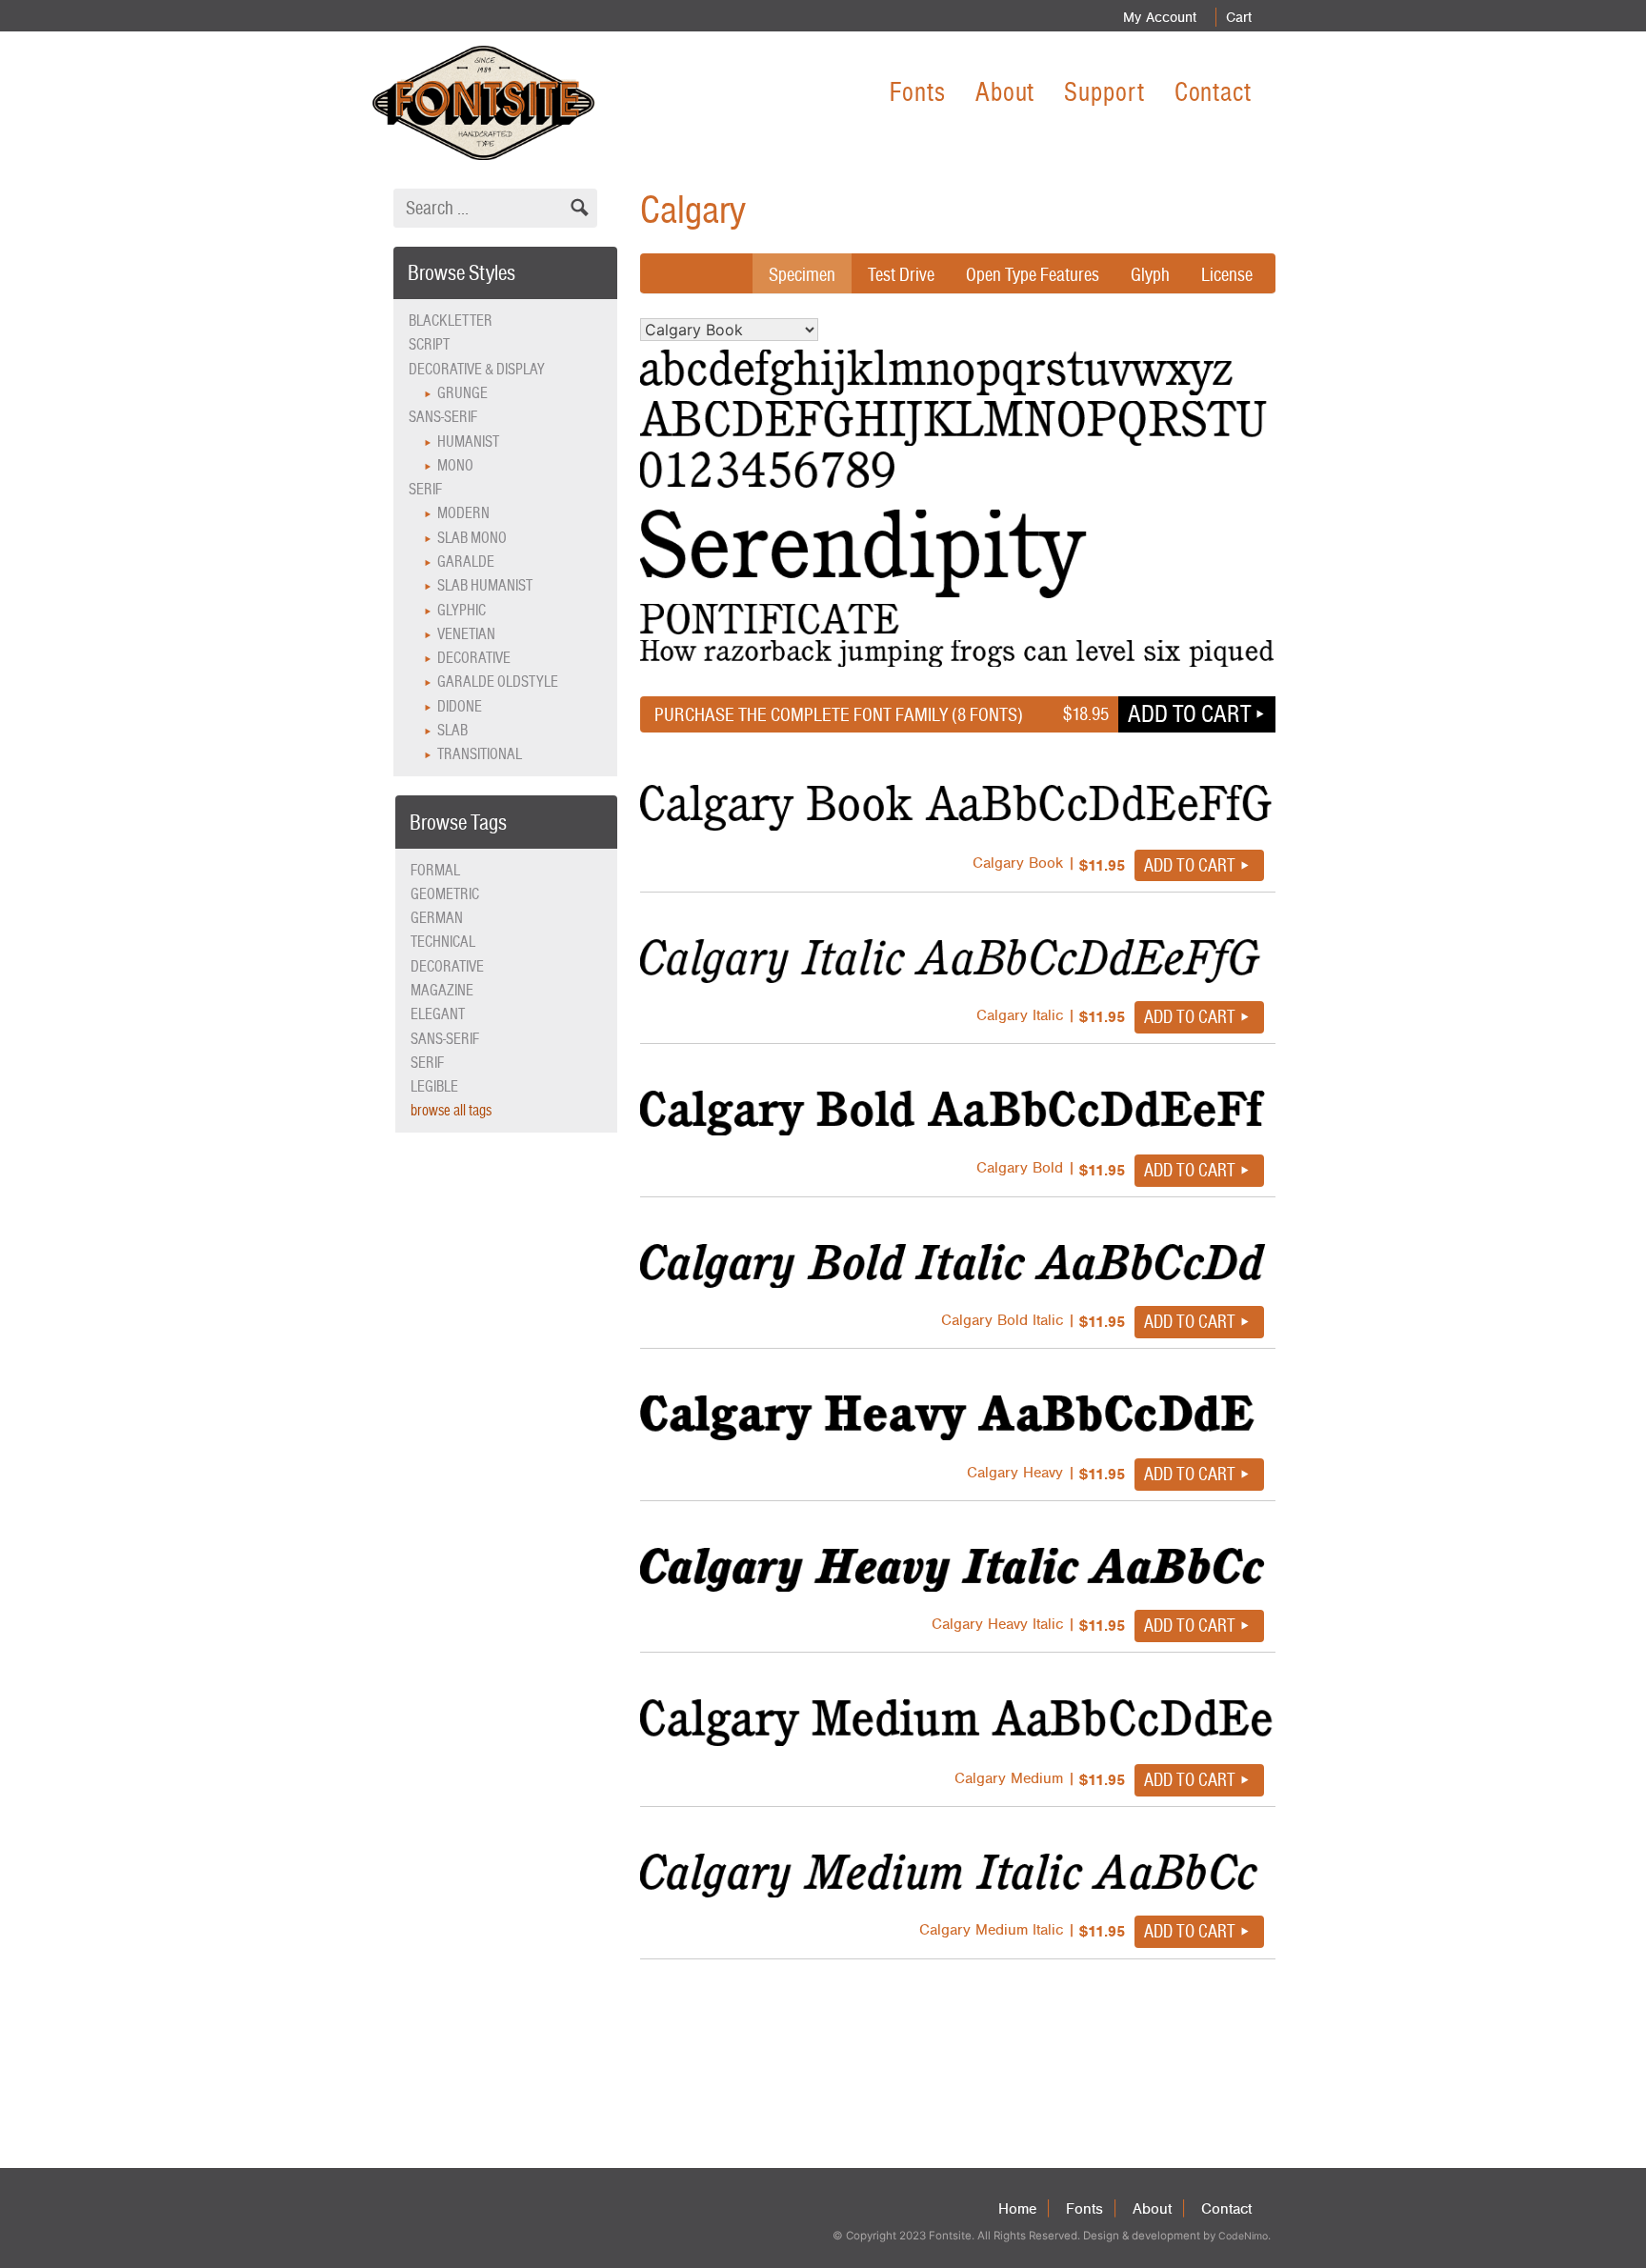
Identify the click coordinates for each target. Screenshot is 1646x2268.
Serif (425, 489)
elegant (438, 1014)
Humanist (468, 442)
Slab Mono (472, 538)
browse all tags (451, 1110)
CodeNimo (1243, 2236)
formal (435, 870)
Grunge (462, 393)
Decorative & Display (477, 369)
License (1227, 274)
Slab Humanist (485, 585)
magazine (442, 990)
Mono (455, 465)
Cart (1239, 17)
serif (427, 1063)
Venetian (466, 634)
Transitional (480, 754)
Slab (452, 730)
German (437, 918)
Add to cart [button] (1189, 713)
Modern (463, 513)
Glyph (1150, 274)
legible (434, 1086)
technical (443, 942)
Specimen (802, 274)
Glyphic (462, 610)
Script (429, 344)
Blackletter (451, 321)
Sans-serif (443, 417)
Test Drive (901, 274)
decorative (447, 966)
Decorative (474, 658)
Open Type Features (1033, 274)
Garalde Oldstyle (498, 682)
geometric (445, 894)
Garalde (466, 562)
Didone (460, 706)
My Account (1160, 17)
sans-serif (445, 1039)
